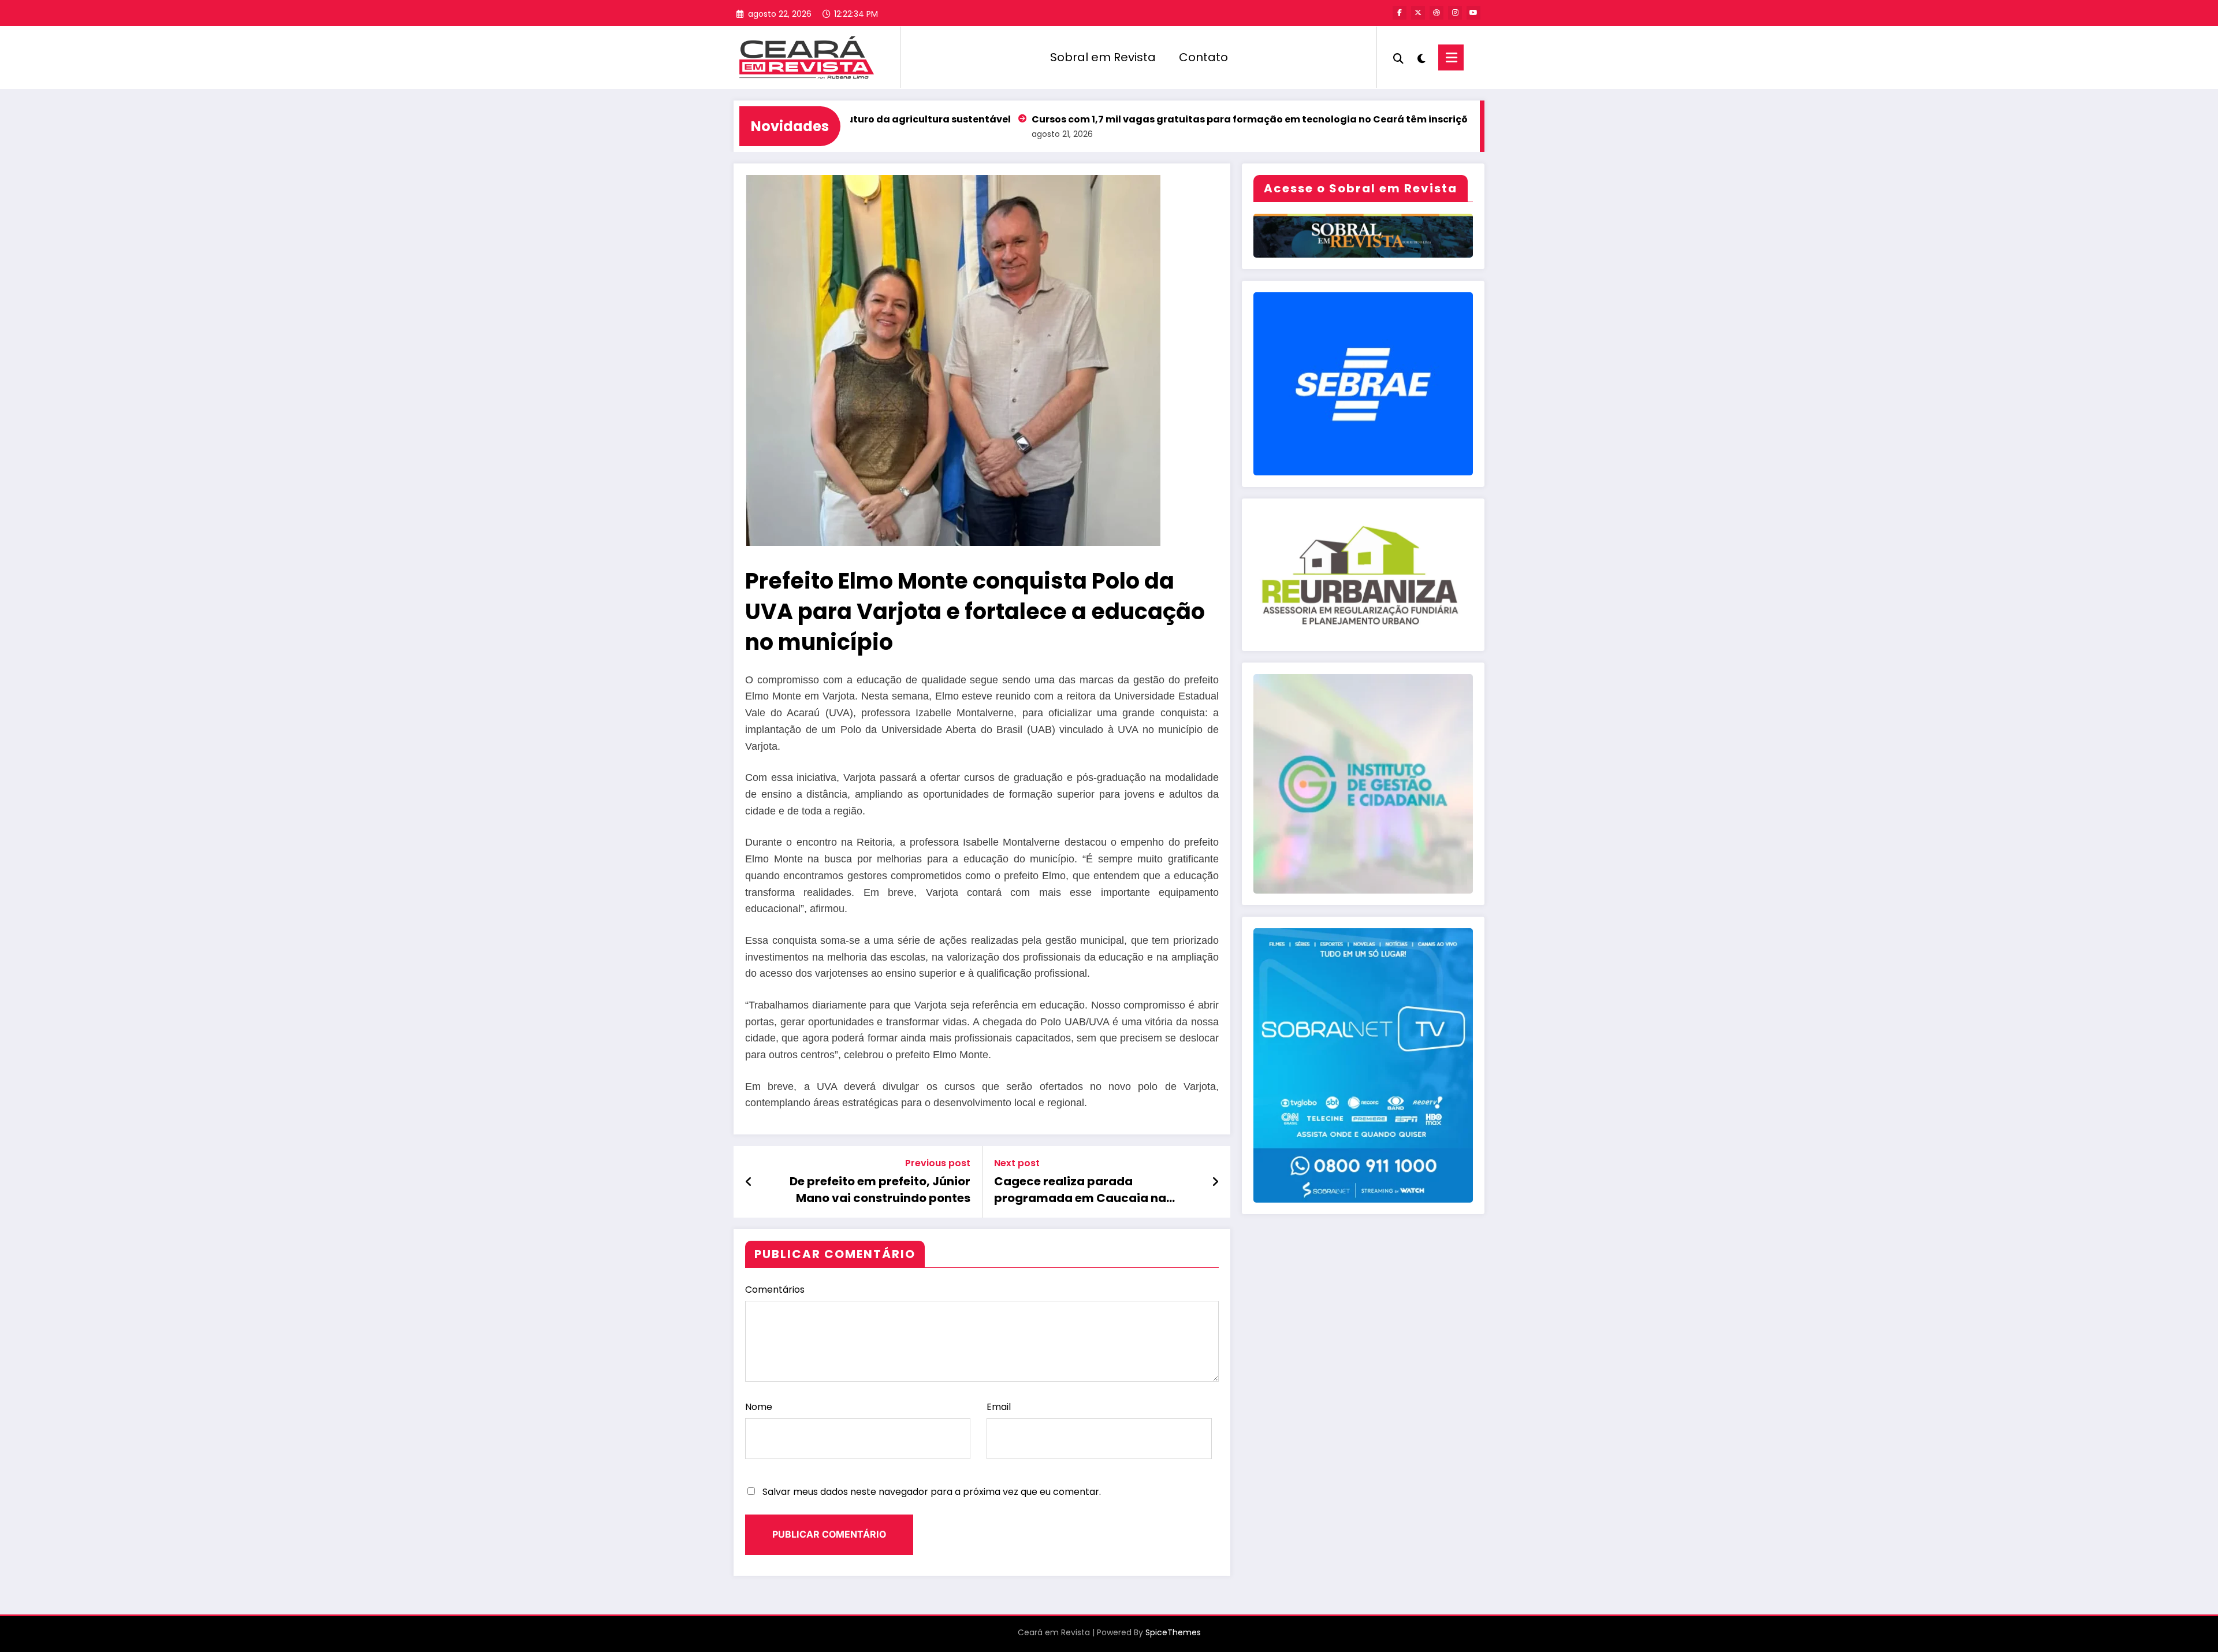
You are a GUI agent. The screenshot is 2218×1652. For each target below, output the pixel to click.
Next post (1017, 1163)
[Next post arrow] (1215, 1182)
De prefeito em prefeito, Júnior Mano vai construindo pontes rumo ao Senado (880, 1190)
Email (999, 1407)
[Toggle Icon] (1451, 57)
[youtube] (1473, 13)
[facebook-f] (1400, 13)
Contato (1203, 57)
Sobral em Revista (1103, 57)
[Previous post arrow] (749, 1182)
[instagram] (1455, 13)
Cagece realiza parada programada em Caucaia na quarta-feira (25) (1080, 1190)
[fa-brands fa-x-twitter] (1418, 13)
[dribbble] (1437, 13)
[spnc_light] (1421, 57)
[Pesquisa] (1398, 57)
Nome (759, 1407)
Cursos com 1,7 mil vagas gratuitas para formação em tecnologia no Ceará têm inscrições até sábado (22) (1193, 119)
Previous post (938, 1163)
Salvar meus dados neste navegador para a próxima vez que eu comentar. (932, 1492)
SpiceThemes (1173, 1632)
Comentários (775, 1290)
